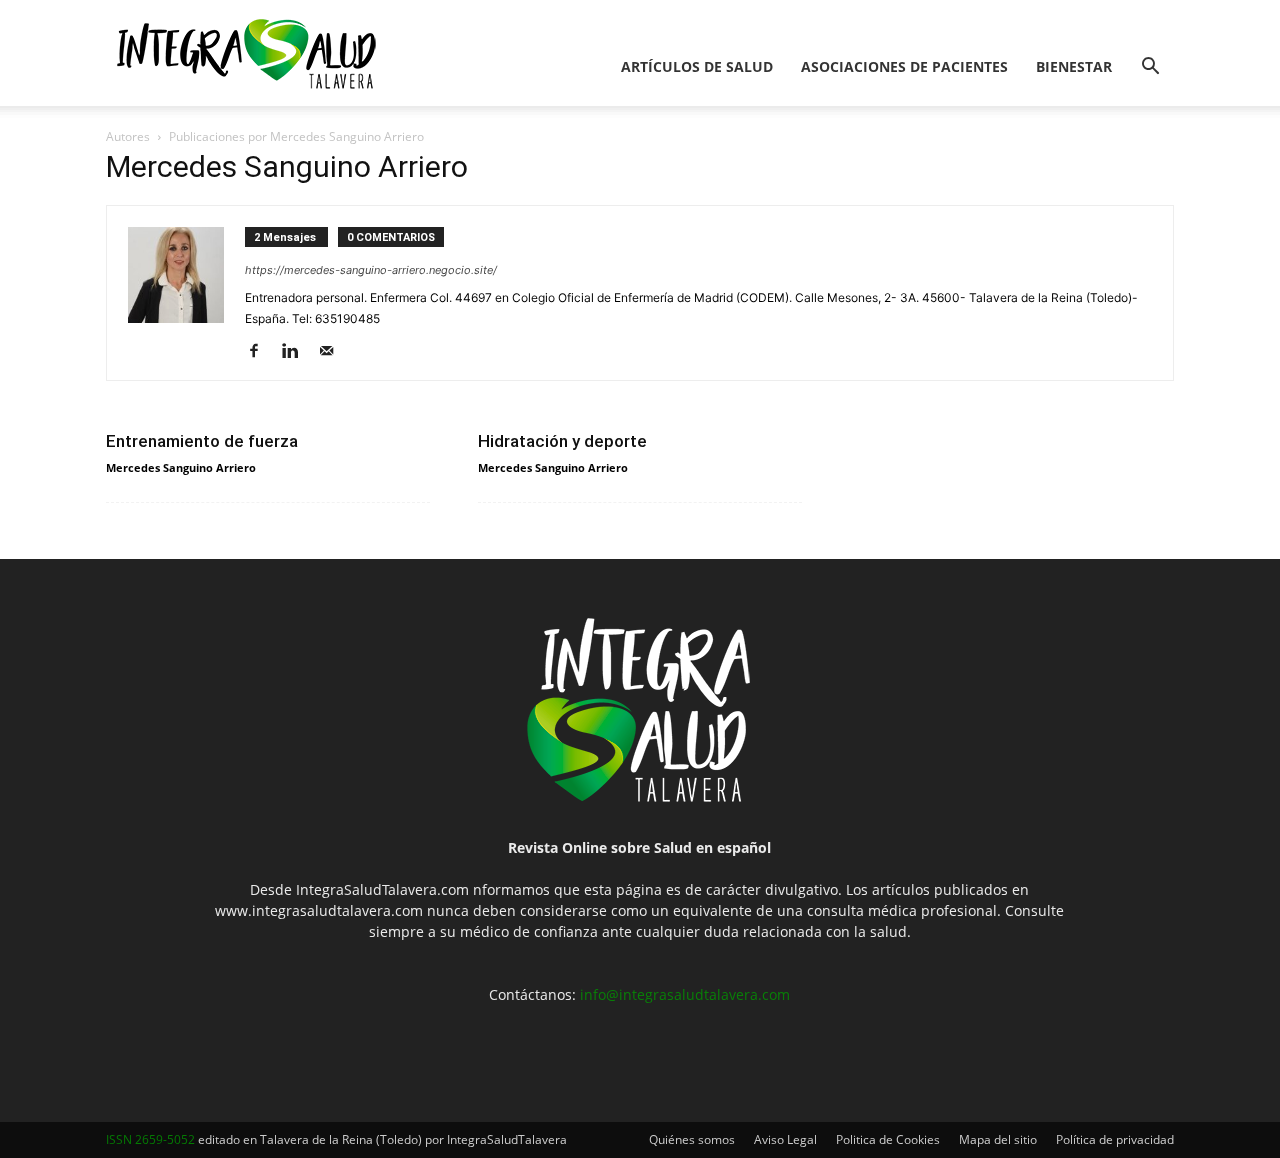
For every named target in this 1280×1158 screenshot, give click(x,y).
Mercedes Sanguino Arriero (181, 467)
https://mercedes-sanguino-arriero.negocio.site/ (371, 270)
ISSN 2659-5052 (150, 1139)
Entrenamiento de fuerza (202, 441)
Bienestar (1074, 66)
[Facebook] (261, 352)
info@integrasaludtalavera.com (685, 994)
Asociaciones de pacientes (904, 66)
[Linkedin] (297, 352)
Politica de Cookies (888, 1139)
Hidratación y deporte (562, 441)
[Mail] (333, 352)
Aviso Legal (785, 1139)
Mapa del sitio (998, 1139)
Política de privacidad (1115, 1139)
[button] (1150, 68)
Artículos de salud (697, 66)
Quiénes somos (692, 1139)
